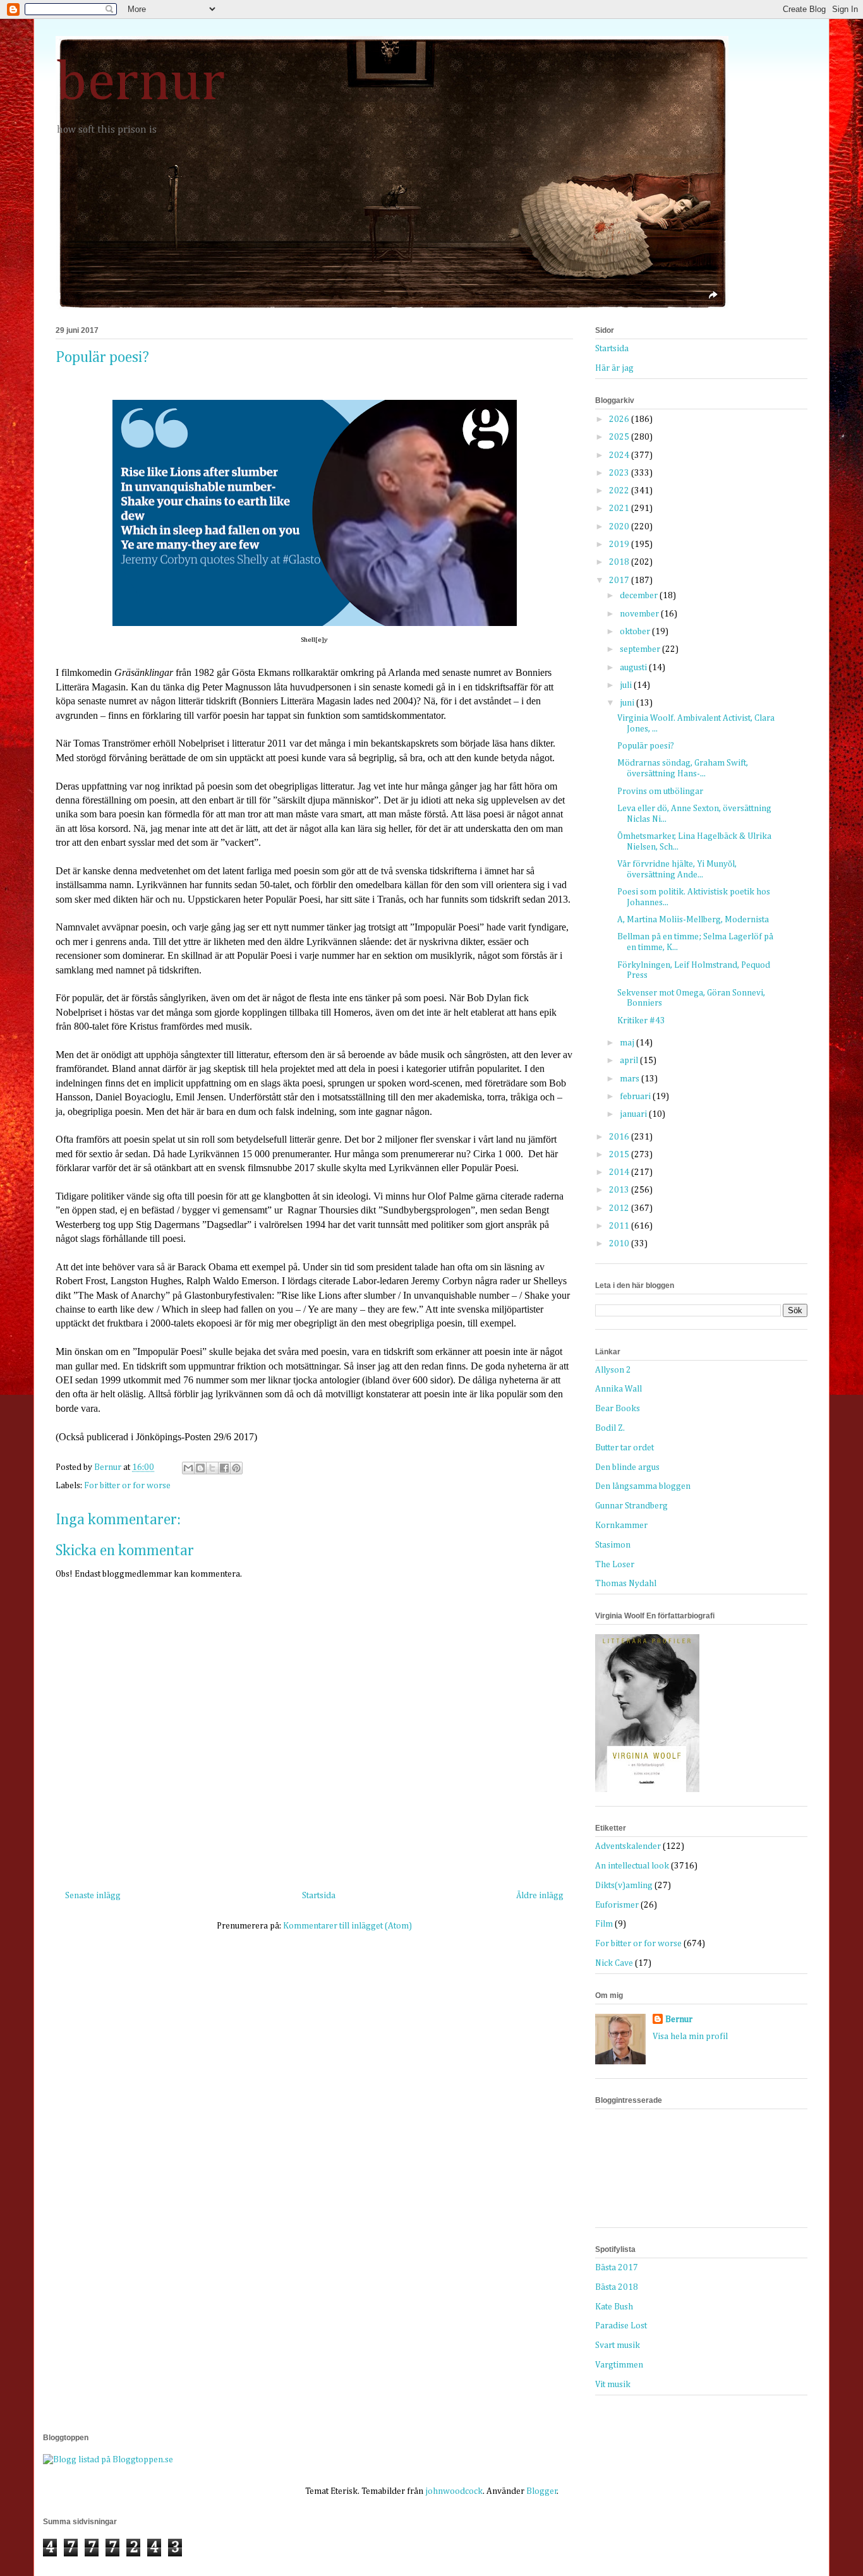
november (640, 614)
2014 (620, 1172)
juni (628, 703)
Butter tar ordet (625, 1448)
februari (636, 1097)
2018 (620, 562)
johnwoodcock (454, 2491)
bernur (140, 83)
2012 (620, 1208)
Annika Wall (619, 1389)
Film (604, 1924)
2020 (620, 527)
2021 (620, 509)
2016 (620, 1137)
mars (631, 1079)
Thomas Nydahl (626, 1584)
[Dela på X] (212, 1468)
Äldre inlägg (540, 1896)
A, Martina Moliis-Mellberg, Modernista (693, 920)
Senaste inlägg (93, 1896)
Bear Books (618, 1409)
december (640, 596)
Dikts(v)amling (624, 1886)
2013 (620, 1190)
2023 (620, 473)
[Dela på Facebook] (224, 1468)
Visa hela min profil (690, 2037)
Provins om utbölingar (660, 791)
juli (627, 685)
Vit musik (613, 2385)
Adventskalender (628, 1846)
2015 (620, 1155)
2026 (620, 419)
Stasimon (613, 1545)
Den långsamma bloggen (643, 1486)
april (630, 1061)
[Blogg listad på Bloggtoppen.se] (108, 2460)
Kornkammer (621, 1526)
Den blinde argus (627, 1467)
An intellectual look (632, 1866)
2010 (620, 1244)
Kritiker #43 (641, 1021)
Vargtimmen (619, 2365)
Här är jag (614, 368)
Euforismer (617, 1905)
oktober (636, 632)
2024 (620, 455)
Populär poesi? (646, 746)
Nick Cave (614, 1963)
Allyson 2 (613, 1370)
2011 (620, 1226)
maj (628, 1043)
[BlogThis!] (200, 1468)
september (641, 649)
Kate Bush (614, 2307)
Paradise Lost (621, 2326)
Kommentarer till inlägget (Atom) (347, 1926)
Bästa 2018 (617, 2287)
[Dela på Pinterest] (236, 1468)
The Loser (615, 1565)
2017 (620, 581)
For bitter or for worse (127, 1486)
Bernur (679, 2019)
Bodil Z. (610, 1428)
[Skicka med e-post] (188, 1468)
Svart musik (618, 2345)
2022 (620, 491)
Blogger (542, 2491)
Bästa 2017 (617, 2268)
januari (634, 1114)
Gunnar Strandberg (631, 1506)
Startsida (319, 1896)
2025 (620, 437)
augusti (634, 668)
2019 (620, 545)
